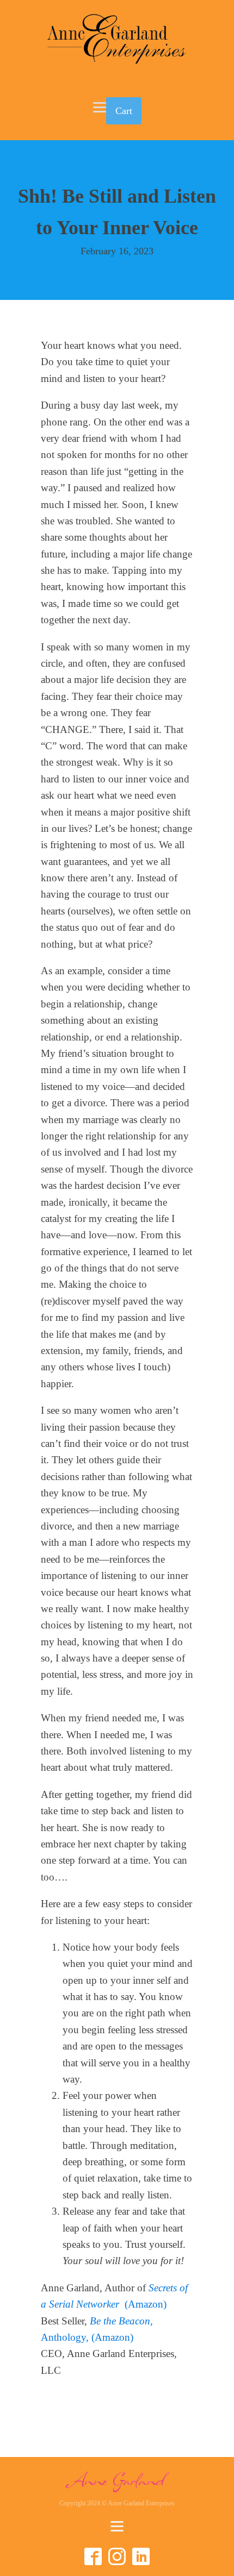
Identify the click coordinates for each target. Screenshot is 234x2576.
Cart (124, 111)
